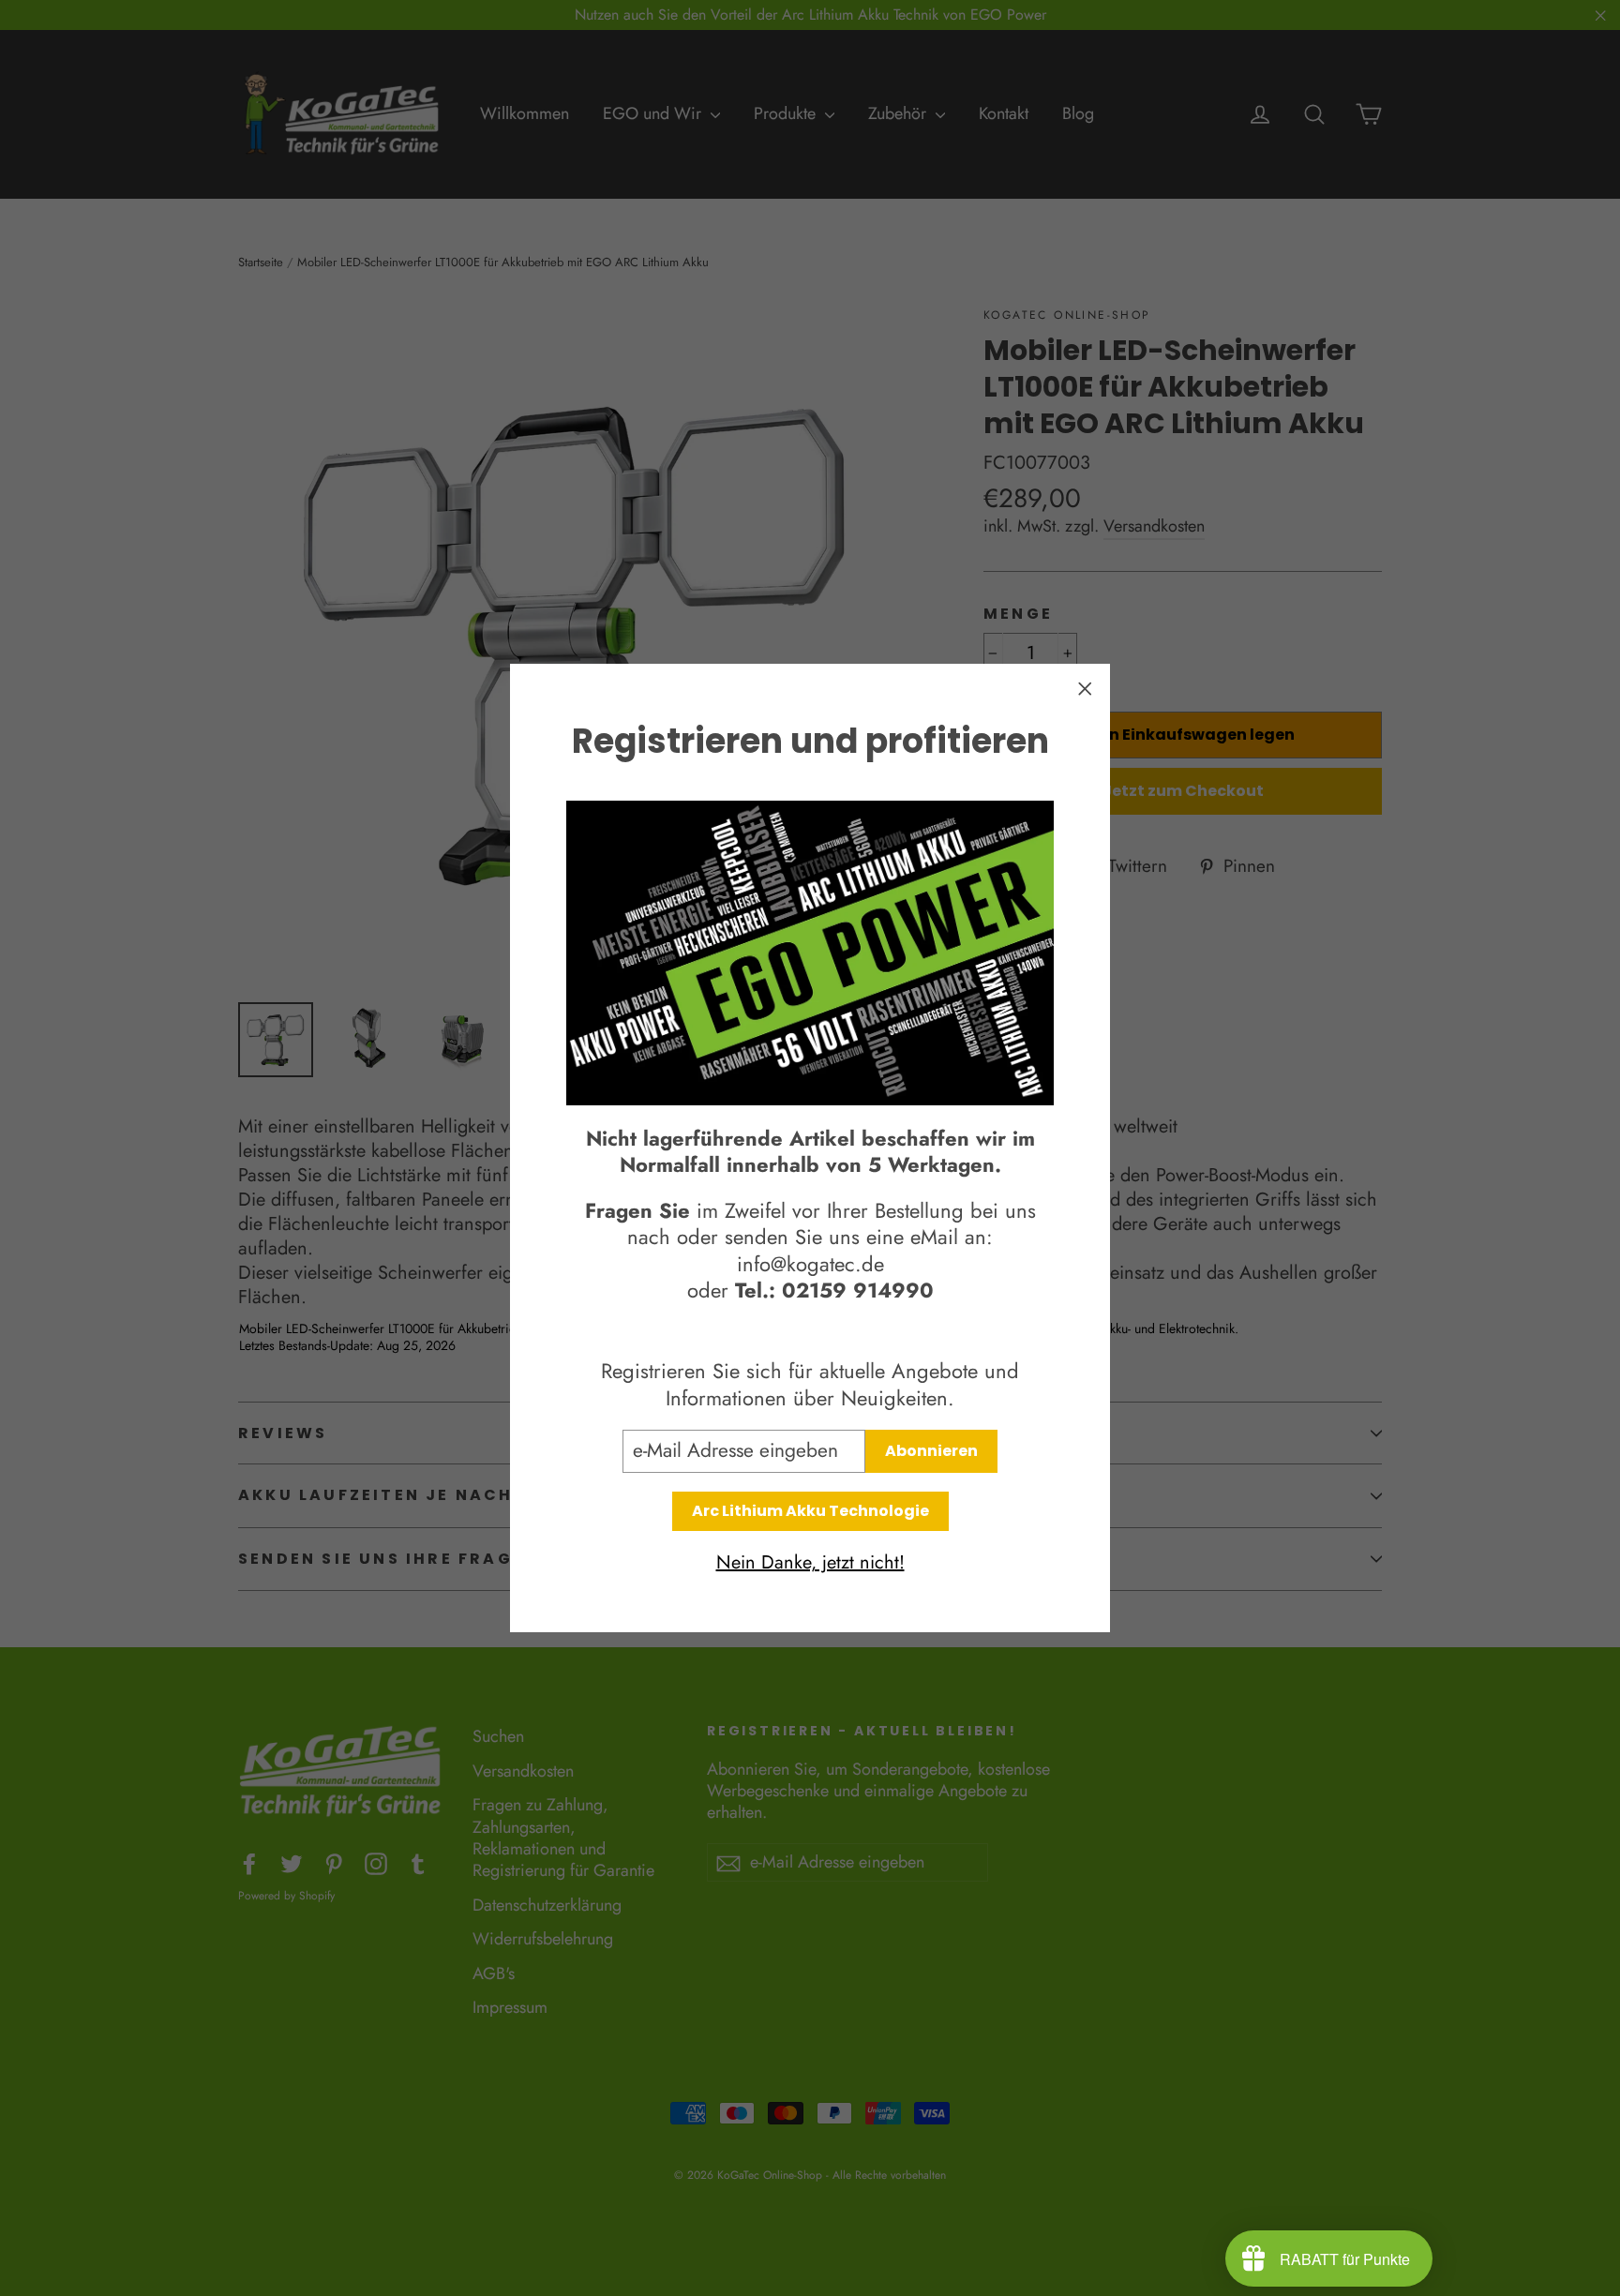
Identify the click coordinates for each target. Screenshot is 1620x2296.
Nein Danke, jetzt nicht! (810, 1563)
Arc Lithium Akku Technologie (810, 1511)
